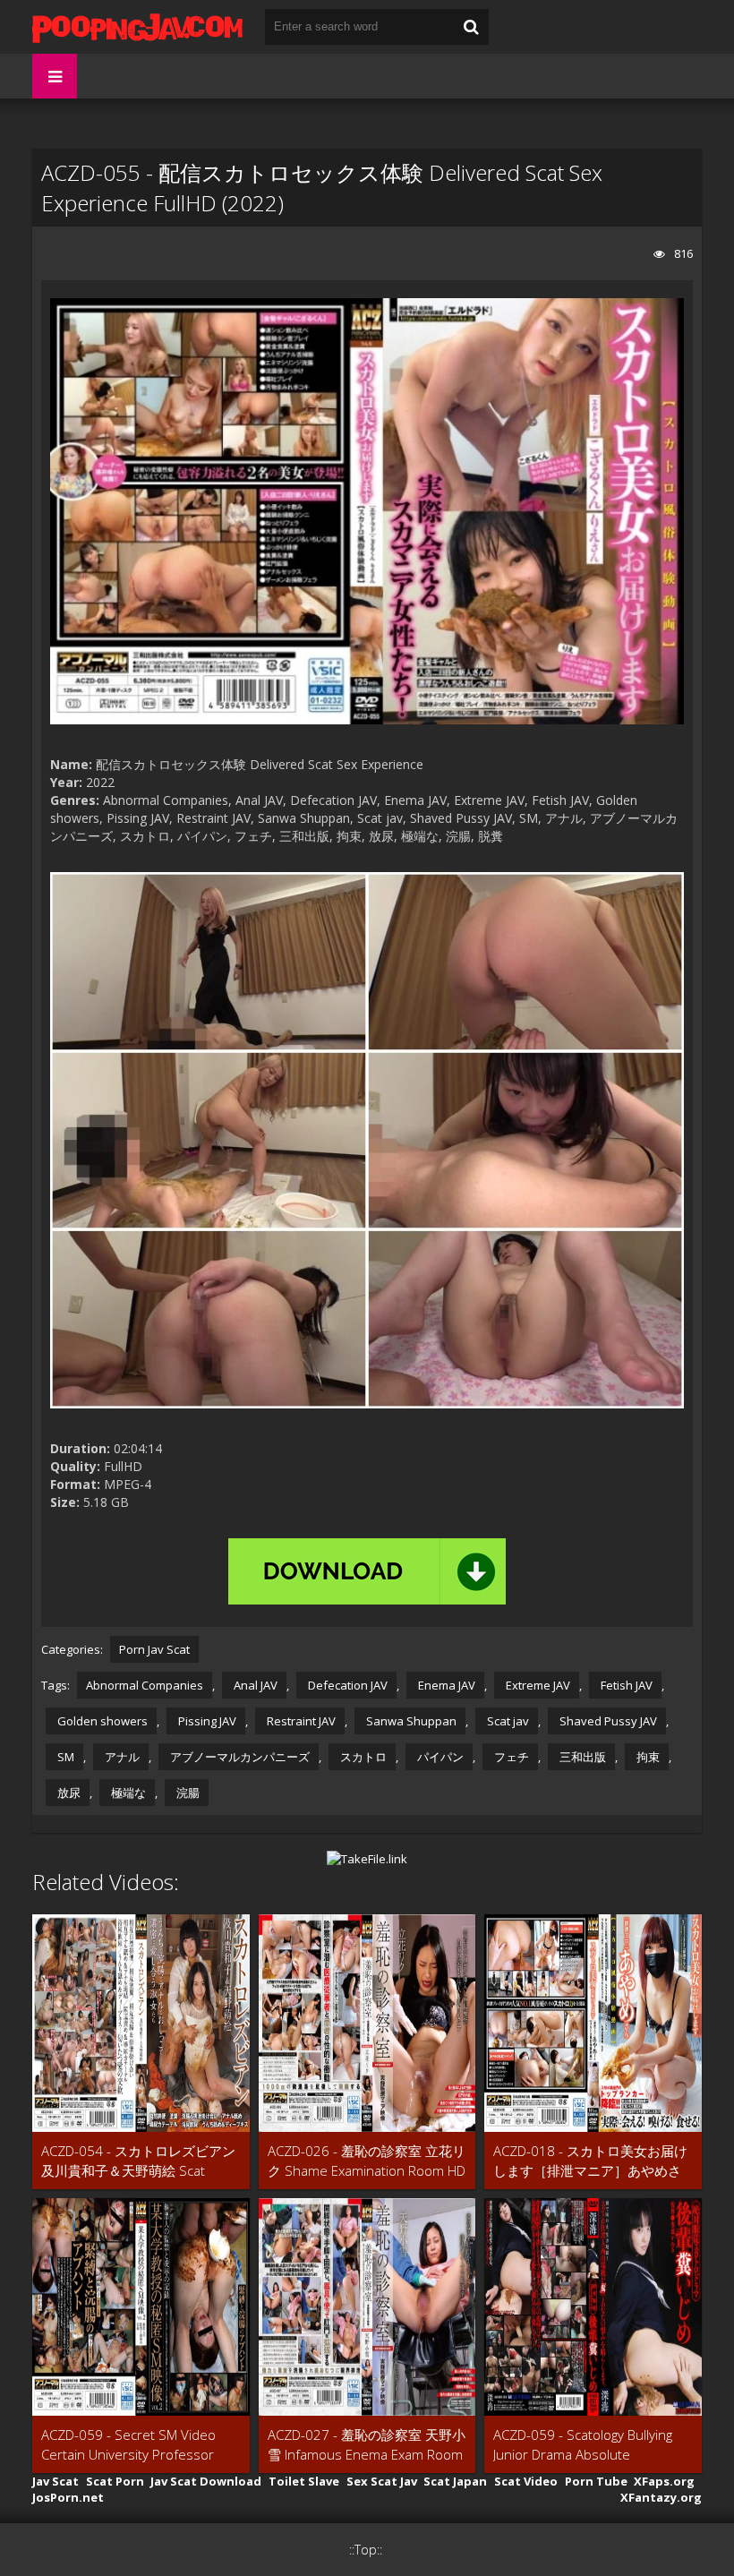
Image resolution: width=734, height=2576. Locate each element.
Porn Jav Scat (154, 1649)
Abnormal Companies (145, 1685)
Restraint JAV (300, 1721)
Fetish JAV (625, 1685)
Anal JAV (254, 1685)
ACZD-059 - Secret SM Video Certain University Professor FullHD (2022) (128, 2445)
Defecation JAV (346, 1685)
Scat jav (507, 1721)
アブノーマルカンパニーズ (239, 1757)
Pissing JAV (206, 1721)
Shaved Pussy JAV (607, 1721)
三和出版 (581, 1757)
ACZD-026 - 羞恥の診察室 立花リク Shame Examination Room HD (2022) (367, 2161)
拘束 (647, 1757)
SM (64, 1757)
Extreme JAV (537, 1685)
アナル (121, 1757)
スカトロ (362, 1757)
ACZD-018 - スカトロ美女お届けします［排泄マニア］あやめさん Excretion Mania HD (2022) (590, 2161)
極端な (127, 1793)
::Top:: (366, 2550)
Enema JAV (445, 1685)
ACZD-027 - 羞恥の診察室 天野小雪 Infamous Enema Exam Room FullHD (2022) (367, 2445)
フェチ (510, 1757)
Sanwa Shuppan (410, 1721)
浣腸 (187, 1793)
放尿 (68, 1793)
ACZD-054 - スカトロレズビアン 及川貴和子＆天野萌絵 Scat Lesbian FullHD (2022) (138, 2161)
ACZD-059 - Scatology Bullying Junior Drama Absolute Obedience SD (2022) (583, 2445)
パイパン (439, 1757)
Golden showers (101, 1721)
